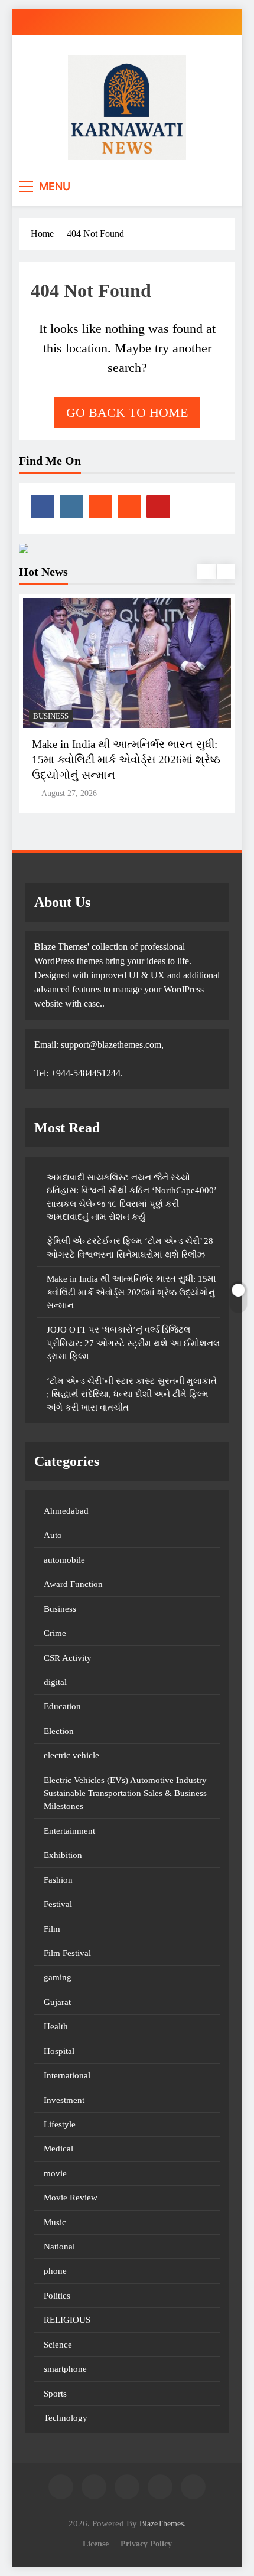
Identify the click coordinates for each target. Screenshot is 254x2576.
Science (58, 2345)
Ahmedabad (66, 1511)
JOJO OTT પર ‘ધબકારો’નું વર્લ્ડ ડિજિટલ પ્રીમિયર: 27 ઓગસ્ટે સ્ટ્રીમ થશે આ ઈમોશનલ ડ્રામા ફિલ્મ (133, 1343)
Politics (57, 2296)
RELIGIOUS (67, 2320)
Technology (66, 2418)
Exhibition (63, 1855)
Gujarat (57, 2002)
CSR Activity (68, 1658)
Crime (55, 1633)
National (59, 2247)
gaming (58, 1977)
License (96, 2544)
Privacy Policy (146, 2544)
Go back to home (127, 412)
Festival (58, 1904)
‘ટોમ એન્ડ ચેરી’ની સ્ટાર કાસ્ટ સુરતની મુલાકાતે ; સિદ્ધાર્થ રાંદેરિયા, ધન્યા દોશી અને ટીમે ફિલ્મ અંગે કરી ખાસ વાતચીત (132, 1394)
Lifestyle (60, 2124)
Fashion (58, 1880)
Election (59, 1731)
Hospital (59, 2051)
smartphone (65, 2369)
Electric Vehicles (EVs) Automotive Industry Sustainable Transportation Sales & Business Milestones (125, 1793)
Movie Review (71, 2198)
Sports (55, 2394)
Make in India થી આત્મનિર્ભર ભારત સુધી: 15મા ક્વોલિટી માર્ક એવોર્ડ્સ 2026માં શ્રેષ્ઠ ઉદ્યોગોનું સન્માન (126, 760)
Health (56, 2026)
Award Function (73, 1584)
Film (52, 1929)
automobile (64, 1560)
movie (55, 2173)
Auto (53, 1535)
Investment (64, 2100)
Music (55, 2222)
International (67, 2075)
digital (55, 1682)
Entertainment (69, 1831)
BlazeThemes (162, 2523)
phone (55, 2271)
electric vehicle (71, 1755)
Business (51, 716)
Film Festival (67, 1953)
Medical (58, 2149)
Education (62, 1706)
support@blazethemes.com (111, 1045)
